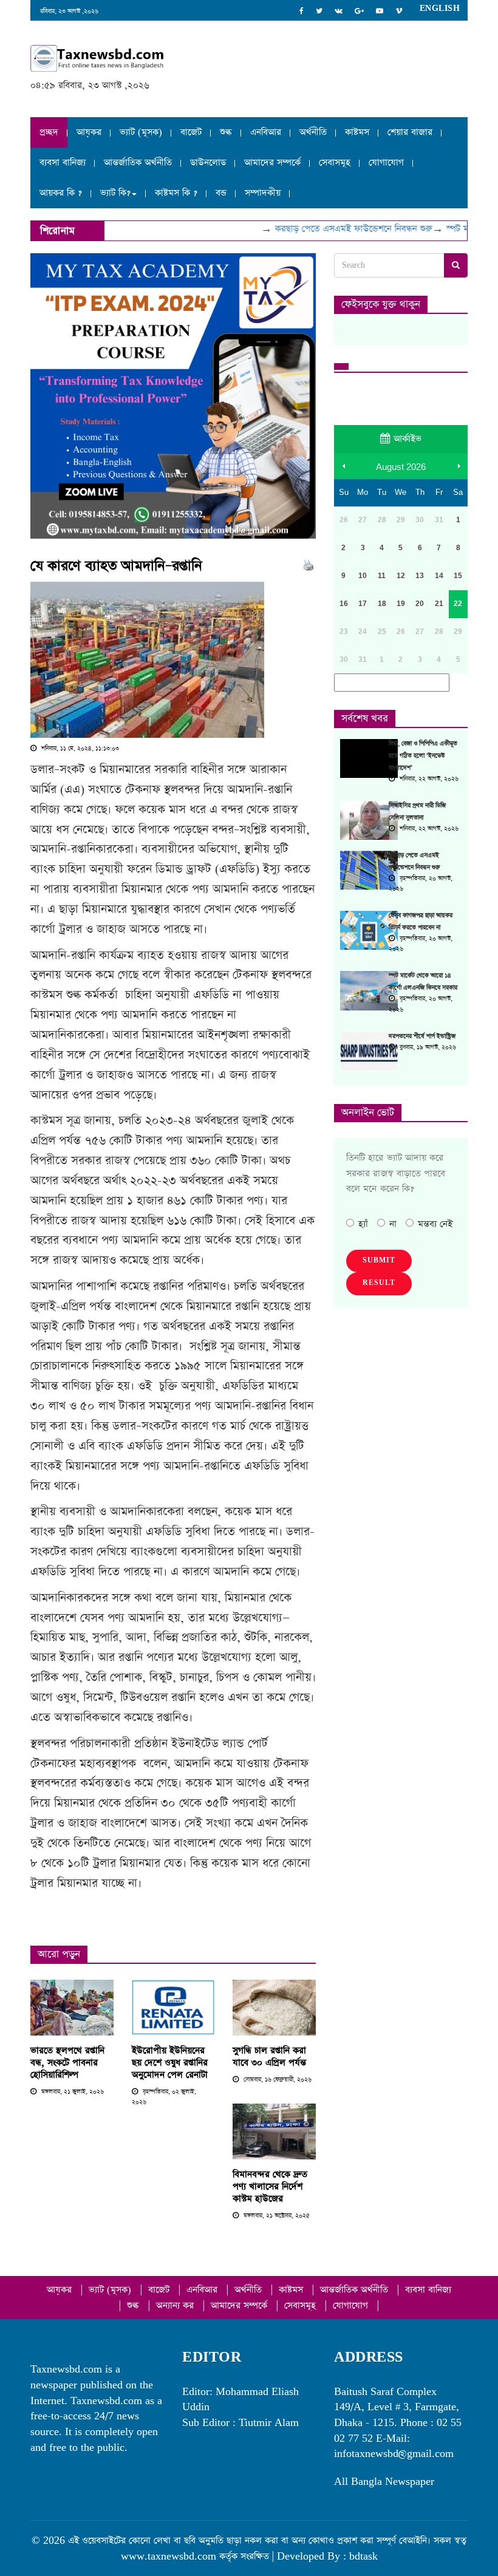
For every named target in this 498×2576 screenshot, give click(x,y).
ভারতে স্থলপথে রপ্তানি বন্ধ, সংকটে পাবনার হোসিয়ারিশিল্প (67, 2063)
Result (379, 1283)
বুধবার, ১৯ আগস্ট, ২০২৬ (427, 1048)
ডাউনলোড (208, 162)
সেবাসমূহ (335, 162)
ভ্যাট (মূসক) (141, 132)
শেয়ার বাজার (410, 132)
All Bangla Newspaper (384, 2482)
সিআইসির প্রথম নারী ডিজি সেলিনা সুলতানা (417, 812)
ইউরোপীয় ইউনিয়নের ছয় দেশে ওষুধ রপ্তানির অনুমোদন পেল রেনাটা (170, 2063)
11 (382, 576)
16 (344, 604)
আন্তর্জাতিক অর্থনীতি (138, 162)
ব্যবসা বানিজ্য (63, 162)
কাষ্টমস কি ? (176, 193)
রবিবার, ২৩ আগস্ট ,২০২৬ (69, 12)
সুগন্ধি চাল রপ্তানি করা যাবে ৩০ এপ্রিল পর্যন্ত (269, 2056)
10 (363, 576)
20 (420, 604)
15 (458, 576)
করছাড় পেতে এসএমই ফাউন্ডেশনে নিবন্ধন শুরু (337, 229)
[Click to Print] (308, 564)
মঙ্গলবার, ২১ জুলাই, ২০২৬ (72, 2092)
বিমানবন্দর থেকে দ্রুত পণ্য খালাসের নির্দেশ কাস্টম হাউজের (270, 2186)
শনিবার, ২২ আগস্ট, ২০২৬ (428, 779)
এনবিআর (266, 132)
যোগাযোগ (386, 162)
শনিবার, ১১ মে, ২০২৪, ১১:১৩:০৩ (79, 749)
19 (401, 604)
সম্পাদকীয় (263, 193)
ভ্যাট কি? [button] (115, 193)
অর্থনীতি (313, 132)
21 (439, 604)
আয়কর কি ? (61, 193)
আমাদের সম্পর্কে (272, 162)
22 (458, 604)
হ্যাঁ (363, 1224)
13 (420, 576)
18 (382, 604)
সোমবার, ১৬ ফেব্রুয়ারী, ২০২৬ (277, 2080)
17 (363, 604)
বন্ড (221, 193)
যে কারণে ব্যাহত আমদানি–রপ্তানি (116, 566)
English (440, 9)
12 (401, 576)
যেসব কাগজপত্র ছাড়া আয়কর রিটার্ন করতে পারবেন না (421, 922)
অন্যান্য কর (176, 2305)
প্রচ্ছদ (49, 132)
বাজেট (191, 132)
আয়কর (89, 132)
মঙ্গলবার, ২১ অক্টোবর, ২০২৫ (276, 2216)
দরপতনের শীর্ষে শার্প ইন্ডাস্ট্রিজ (422, 1037)
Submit (379, 1261)
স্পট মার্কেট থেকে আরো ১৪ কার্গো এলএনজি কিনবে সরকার (423, 982)
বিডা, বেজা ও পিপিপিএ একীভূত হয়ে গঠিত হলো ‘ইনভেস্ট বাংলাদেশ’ (423, 756)
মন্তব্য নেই (435, 1224)
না (393, 1224)
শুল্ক (226, 132)
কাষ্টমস (357, 132)
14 (439, 576)
